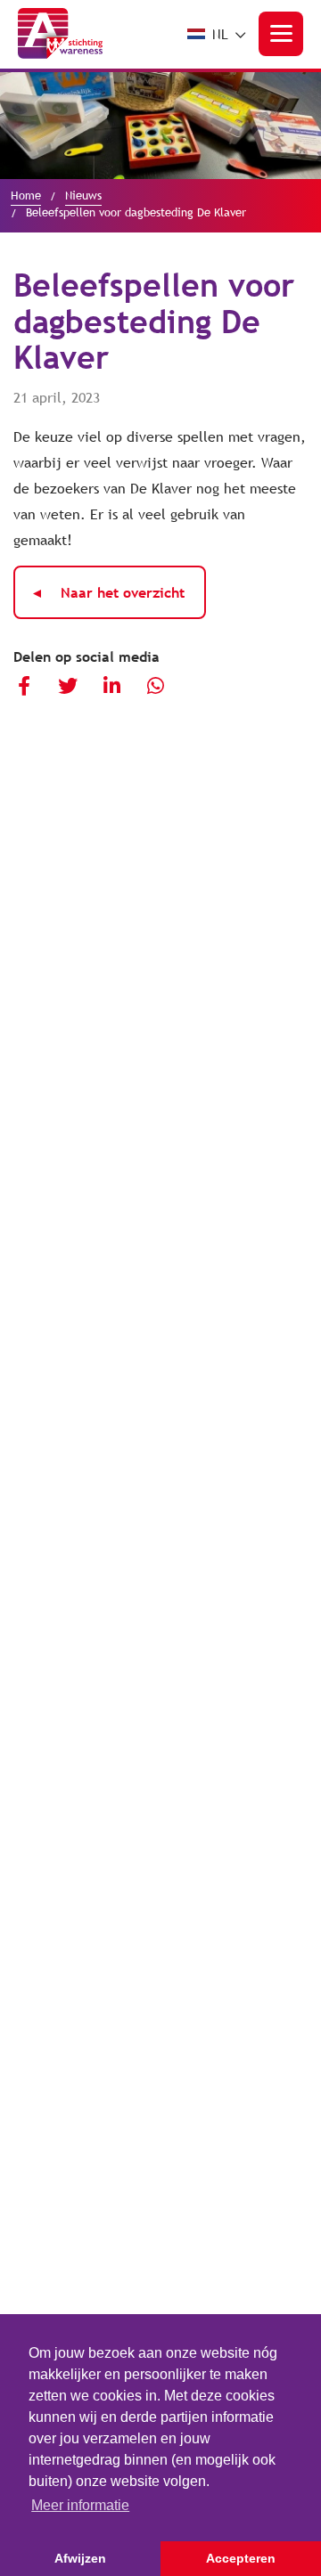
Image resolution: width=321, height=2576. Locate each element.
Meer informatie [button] (80, 2505)
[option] (160, 126)
